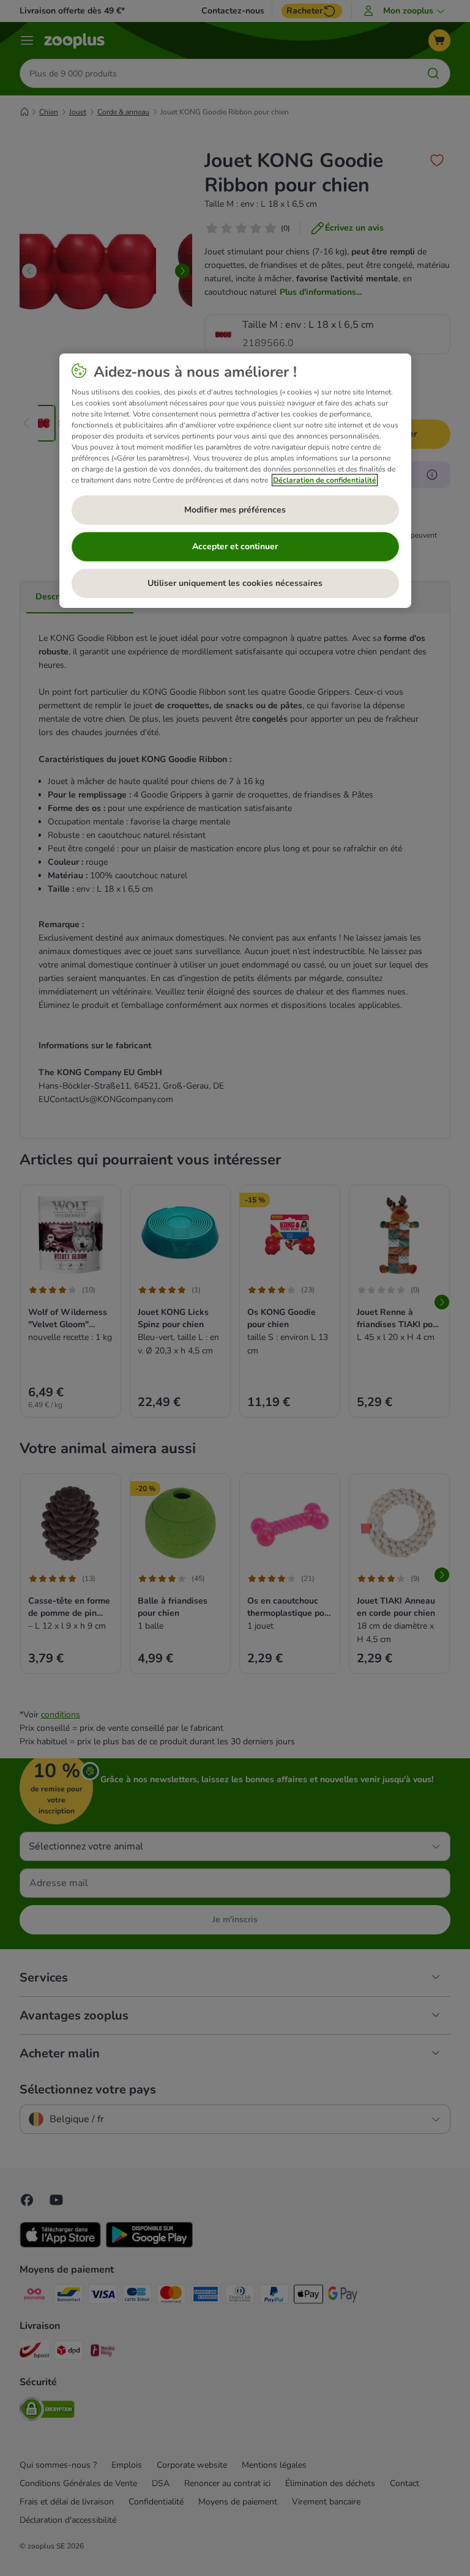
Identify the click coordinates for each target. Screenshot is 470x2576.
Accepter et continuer (235, 546)
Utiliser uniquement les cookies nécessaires (235, 583)
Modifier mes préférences (235, 510)
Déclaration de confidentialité (325, 480)
